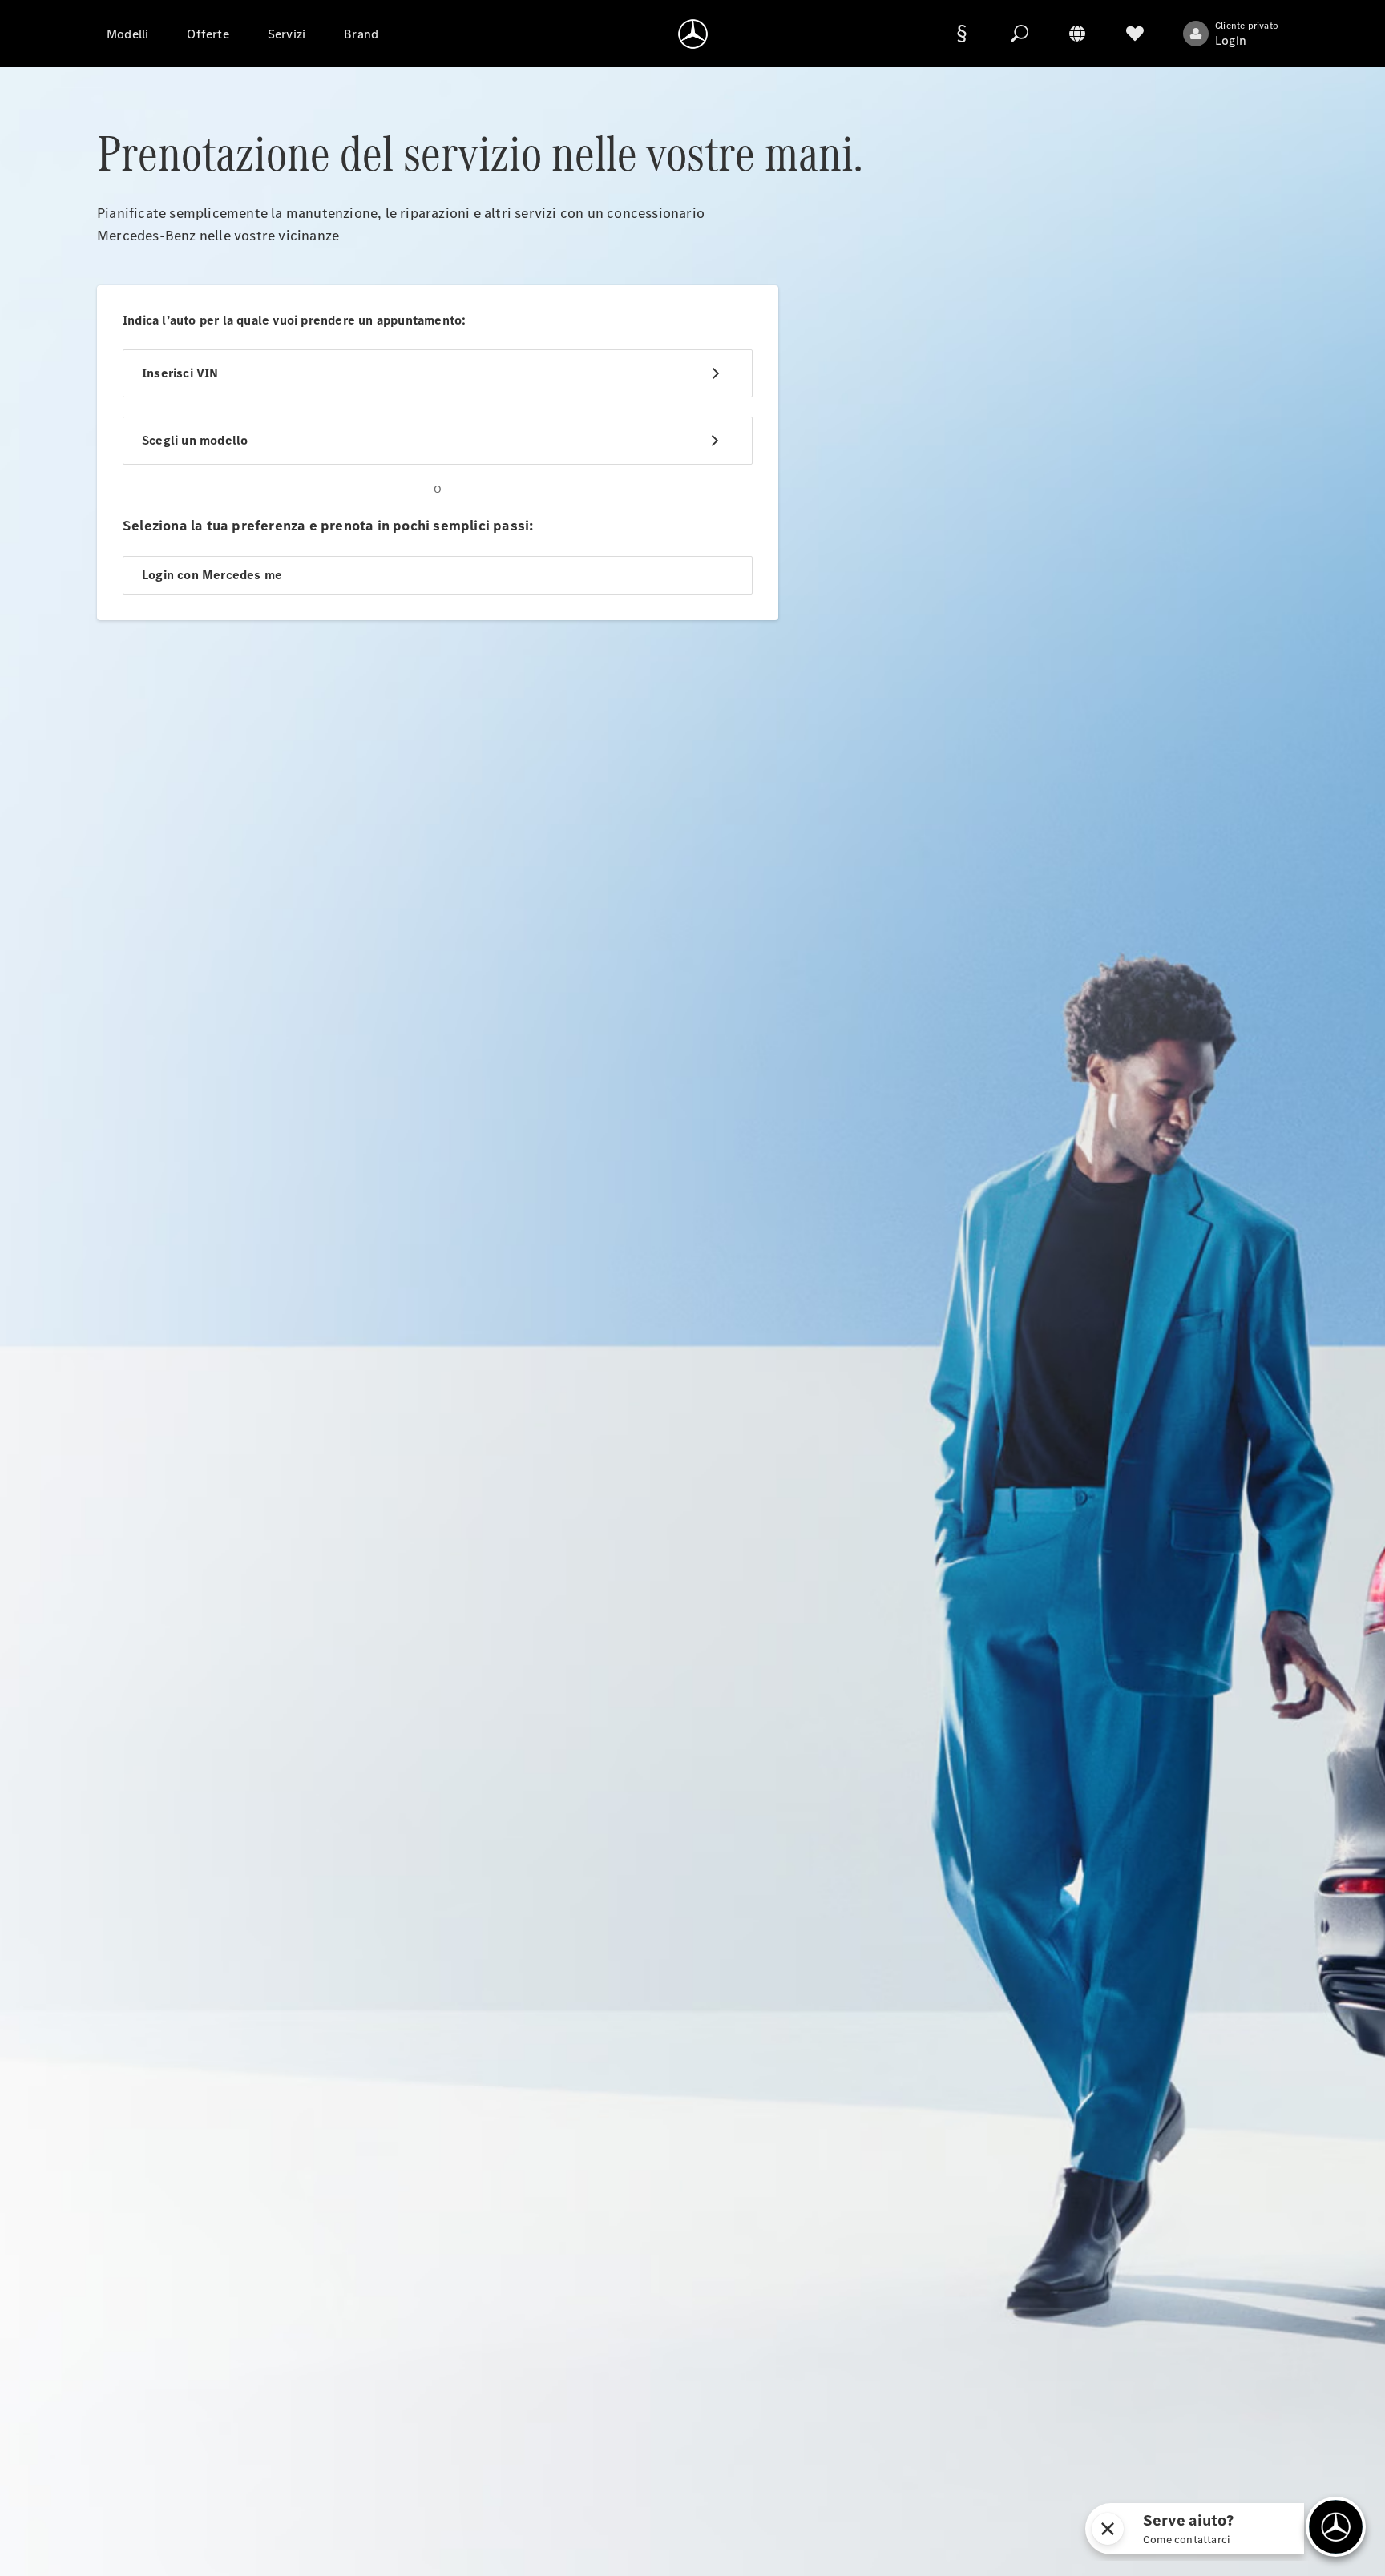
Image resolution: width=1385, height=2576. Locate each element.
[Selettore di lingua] (1077, 34)
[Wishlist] (1135, 34)
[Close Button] (1108, 2529)
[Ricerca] (1020, 34)
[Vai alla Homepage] (693, 34)
